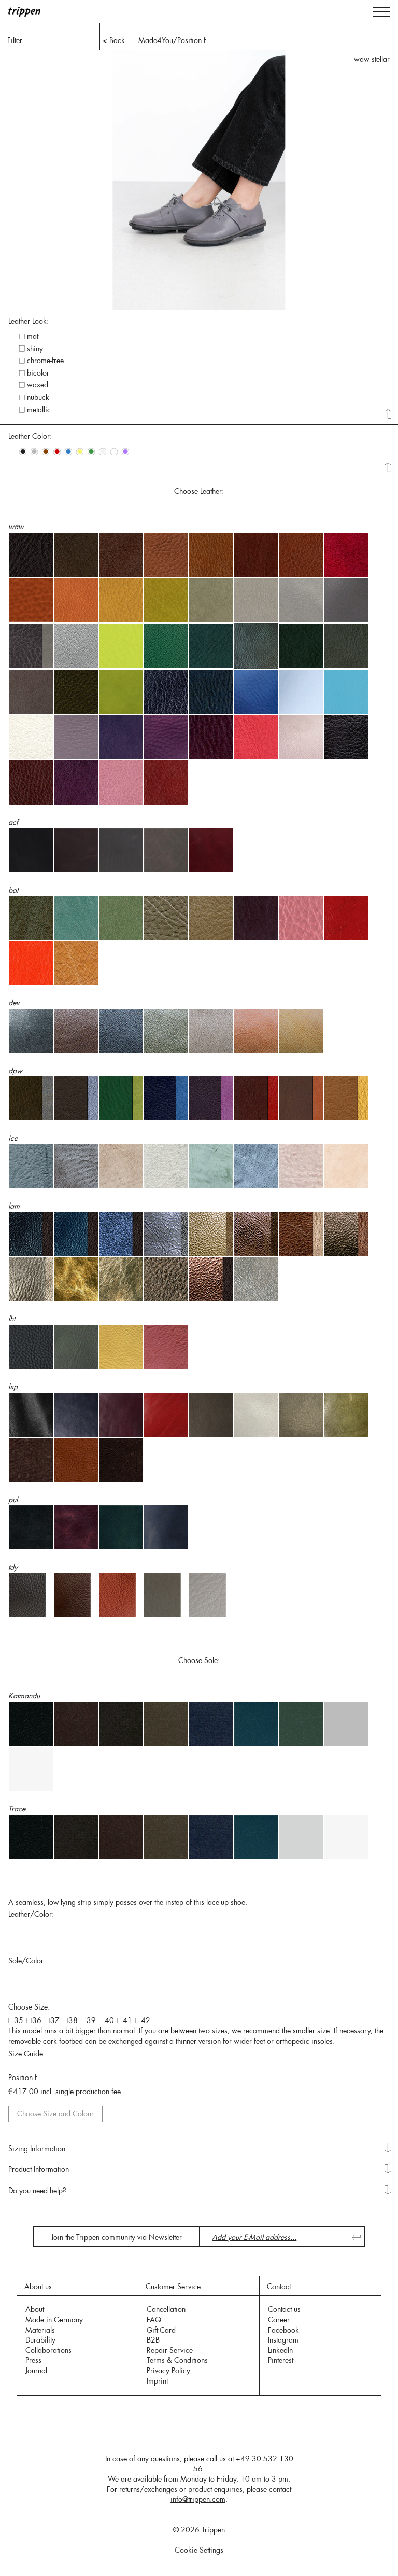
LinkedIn (280, 2350)
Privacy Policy (168, 2371)
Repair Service (170, 2350)
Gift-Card (161, 2330)
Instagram (283, 2340)
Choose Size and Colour (55, 2114)
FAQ (154, 2320)
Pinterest (281, 2360)
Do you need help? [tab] (37, 2191)
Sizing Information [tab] (37, 2149)
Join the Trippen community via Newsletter (117, 2237)
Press (33, 2360)
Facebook (283, 2330)
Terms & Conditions (177, 2360)
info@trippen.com (198, 2499)
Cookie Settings (199, 2550)
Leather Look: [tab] (29, 321)
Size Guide (26, 2054)
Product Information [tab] (39, 2169)
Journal (36, 2371)
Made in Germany (54, 2320)
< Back (114, 40)
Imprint (157, 2381)
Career (279, 2320)
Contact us (284, 2309)
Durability (40, 2340)
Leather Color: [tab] (30, 436)
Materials (40, 2330)
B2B (153, 2340)
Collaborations (48, 2350)
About (35, 2309)
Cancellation (166, 2309)
